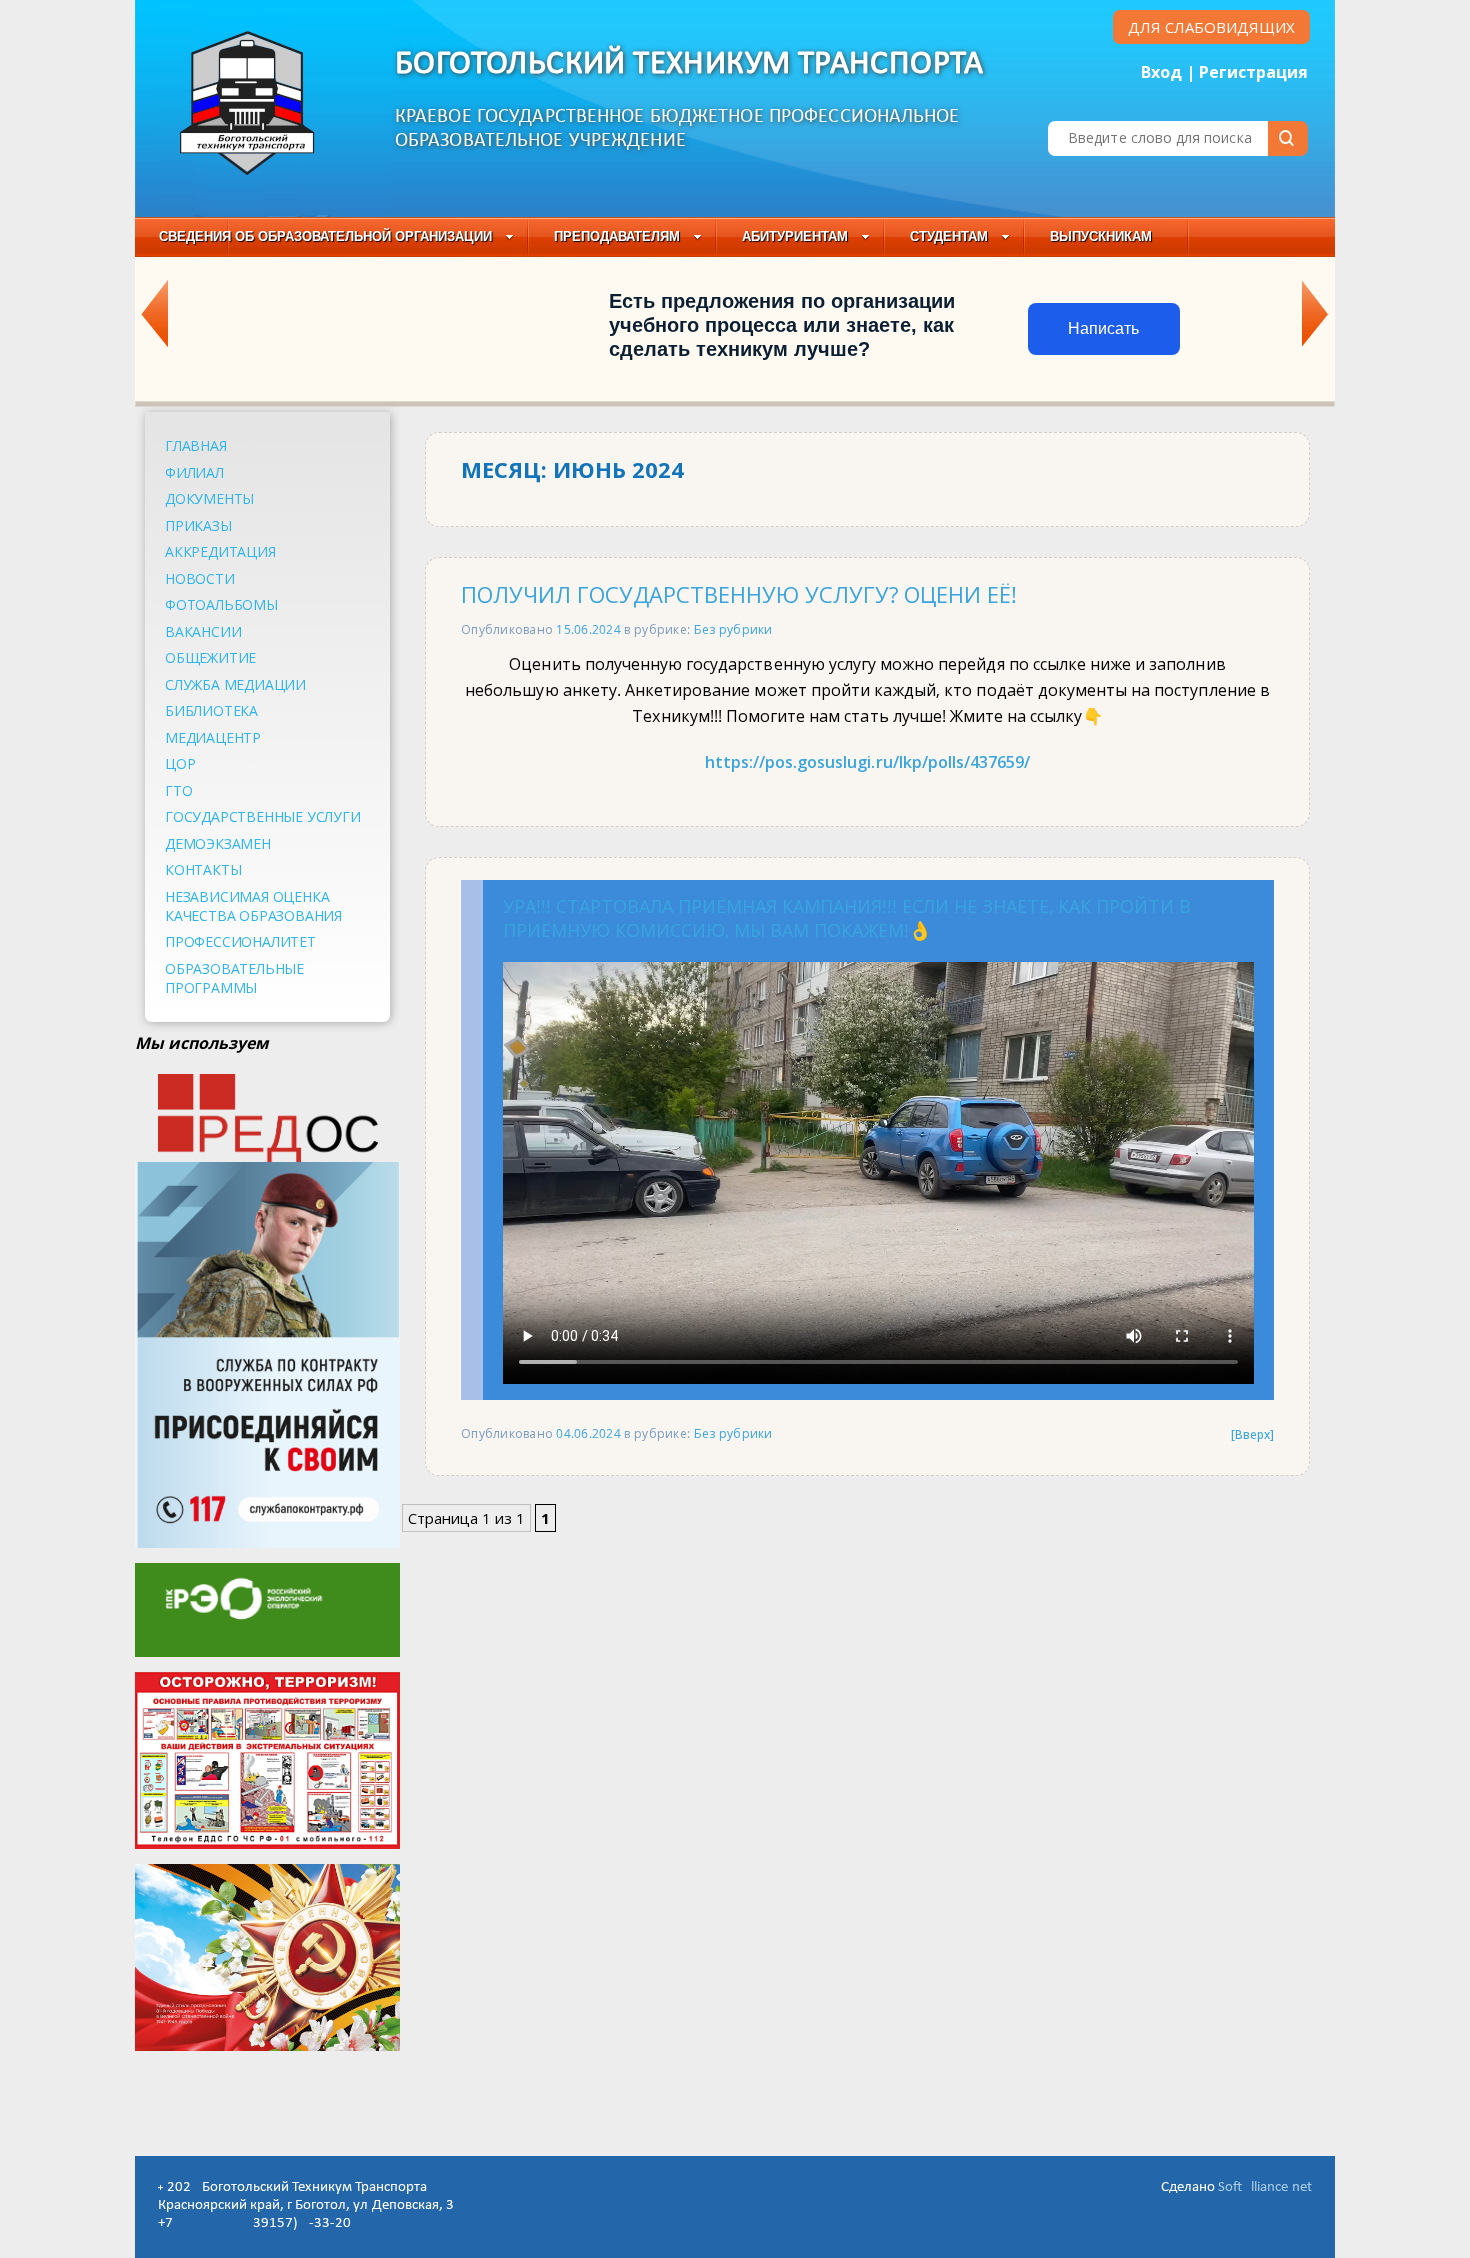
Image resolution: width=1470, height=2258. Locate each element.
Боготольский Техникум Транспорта (689, 64)
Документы (209, 498)
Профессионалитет (240, 941)
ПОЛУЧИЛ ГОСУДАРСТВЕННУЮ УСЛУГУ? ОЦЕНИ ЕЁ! (739, 594)
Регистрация (1253, 72)
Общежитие (210, 657)
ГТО (178, 790)
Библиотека (211, 710)
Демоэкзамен (218, 843)
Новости (200, 578)
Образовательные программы (234, 978)
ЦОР (180, 763)
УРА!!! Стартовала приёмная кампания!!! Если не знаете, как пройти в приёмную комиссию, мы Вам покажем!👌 (847, 918)
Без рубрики (733, 629)
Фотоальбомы (221, 604)
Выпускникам (1101, 236)
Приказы (198, 525)
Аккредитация (220, 551)
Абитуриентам (795, 236)
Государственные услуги (263, 816)
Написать (1103, 328)
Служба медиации (235, 684)
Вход (1161, 72)
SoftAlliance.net (1265, 2187)
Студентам (949, 236)
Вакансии (203, 631)
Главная (196, 445)
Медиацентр (213, 737)
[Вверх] (1252, 1434)
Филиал (194, 472)
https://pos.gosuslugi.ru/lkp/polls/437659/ (868, 762)
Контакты (203, 869)
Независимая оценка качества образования (253, 906)
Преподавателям (617, 236)
